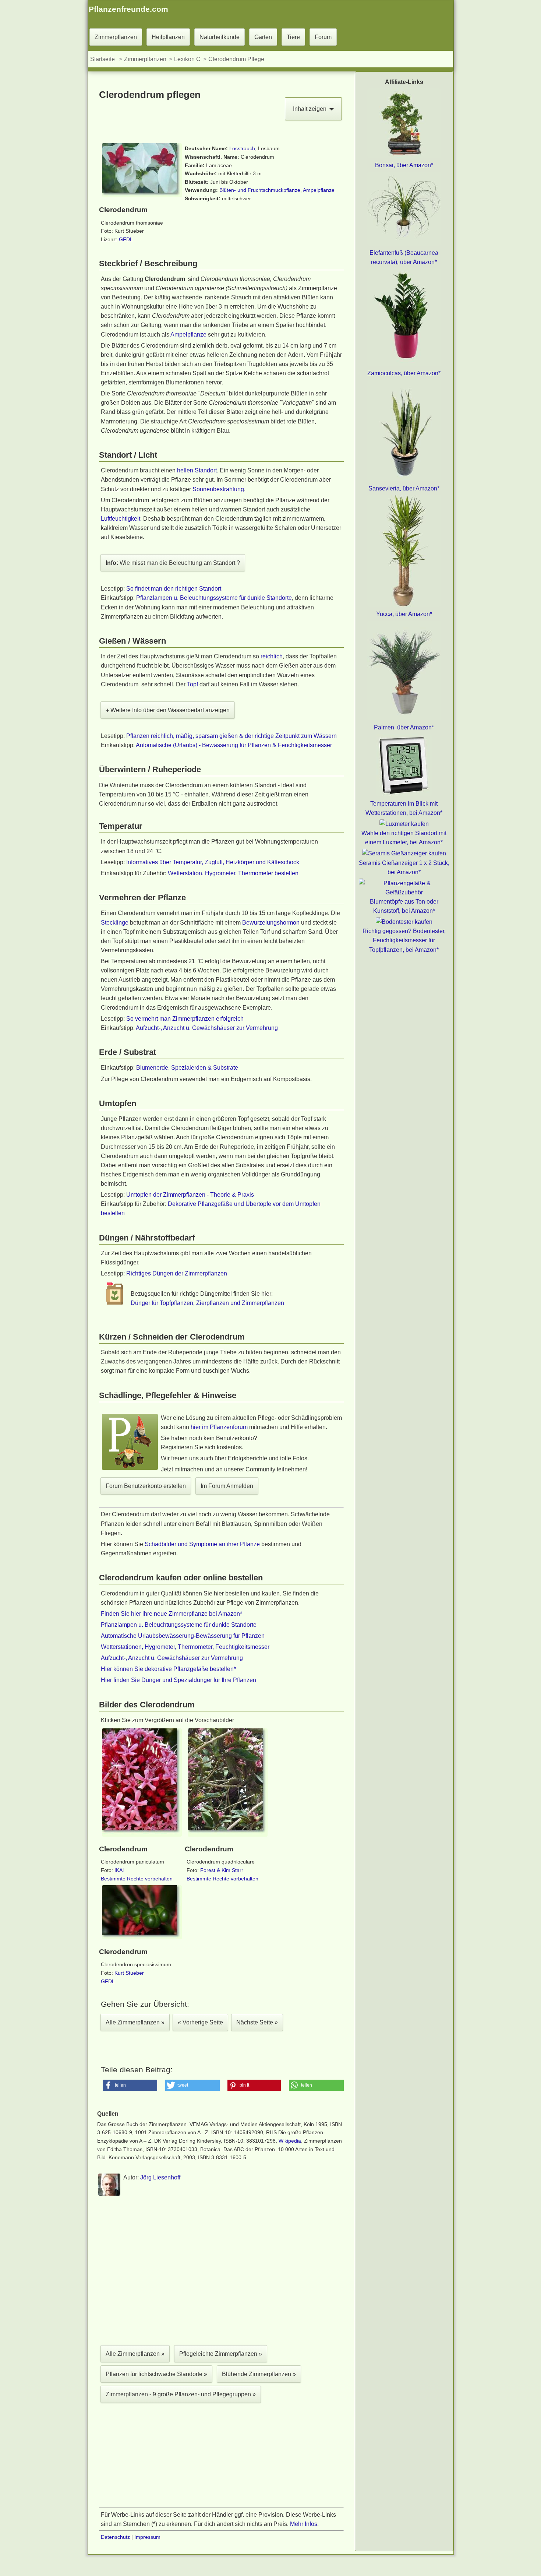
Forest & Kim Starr (222, 1870)
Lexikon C (187, 59)
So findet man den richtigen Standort (174, 589)
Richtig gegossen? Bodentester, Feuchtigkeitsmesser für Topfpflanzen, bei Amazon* (404, 940)
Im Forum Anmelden (227, 1486)
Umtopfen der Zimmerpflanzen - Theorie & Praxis (190, 1195)
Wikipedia (290, 2141)
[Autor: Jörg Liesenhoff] (109, 2194)
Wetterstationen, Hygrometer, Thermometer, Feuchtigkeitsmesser (185, 1647)
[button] (130, 2085)
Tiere (293, 37)
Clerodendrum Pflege (236, 59)
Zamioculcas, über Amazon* (404, 373)
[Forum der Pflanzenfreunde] (130, 1469)
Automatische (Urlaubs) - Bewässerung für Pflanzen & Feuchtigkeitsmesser (234, 745)
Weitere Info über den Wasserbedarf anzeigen (168, 710)
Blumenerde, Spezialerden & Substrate (187, 1068)
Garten (263, 37)
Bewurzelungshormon (271, 923)
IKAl (119, 1870)
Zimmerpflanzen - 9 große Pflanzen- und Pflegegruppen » (181, 2394)
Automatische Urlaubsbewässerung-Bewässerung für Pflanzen (183, 1636)
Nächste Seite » (257, 2022)
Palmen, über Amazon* (404, 727)
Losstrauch (242, 148)
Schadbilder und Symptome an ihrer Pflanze (202, 1544)
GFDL (126, 239)
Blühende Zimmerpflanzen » (259, 2374)
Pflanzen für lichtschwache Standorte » (156, 2374)
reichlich (272, 656)
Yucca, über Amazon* (404, 614)
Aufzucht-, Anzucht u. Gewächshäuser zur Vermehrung (207, 1028)
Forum (323, 37)
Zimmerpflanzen (116, 37)
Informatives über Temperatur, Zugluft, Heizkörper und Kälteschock (213, 862)
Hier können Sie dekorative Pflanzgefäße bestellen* (168, 1669)
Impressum (147, 2537)
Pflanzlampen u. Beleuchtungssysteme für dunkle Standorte (214, 598)
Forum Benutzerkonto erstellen (146, 1486)
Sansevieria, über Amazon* (404, 488)
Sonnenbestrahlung (218, 489)
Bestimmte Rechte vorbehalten (137, 1879)
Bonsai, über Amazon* (404, 165)
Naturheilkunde (220, 37)
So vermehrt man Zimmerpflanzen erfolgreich (185, 1019)
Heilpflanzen (168, 37)
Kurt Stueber (129, 1973)
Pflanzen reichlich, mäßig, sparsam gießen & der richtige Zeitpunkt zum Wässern (231, 736)
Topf (192, 684)
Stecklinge (115, 923)
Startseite (102, 59)
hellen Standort (197, 470)
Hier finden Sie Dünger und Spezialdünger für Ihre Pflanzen (178, 1680)
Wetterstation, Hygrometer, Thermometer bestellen (233, 873)
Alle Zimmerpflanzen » (135, 2022)
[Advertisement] (221, 2272)
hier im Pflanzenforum (219, 1427)
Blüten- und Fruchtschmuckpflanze (260, 190)
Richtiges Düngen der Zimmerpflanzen (177, 1273)
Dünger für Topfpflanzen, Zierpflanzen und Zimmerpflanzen (207, 1303)
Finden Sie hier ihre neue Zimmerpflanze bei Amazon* (172, 1614)
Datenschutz (115, 2537)
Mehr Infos (304, 2524)
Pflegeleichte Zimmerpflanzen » (221, 2354)
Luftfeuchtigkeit (121, 519)
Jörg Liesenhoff (160, 2177)
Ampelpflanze (318, 190)
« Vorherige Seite (200, 2022)
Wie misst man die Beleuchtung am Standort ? (173, 563)
